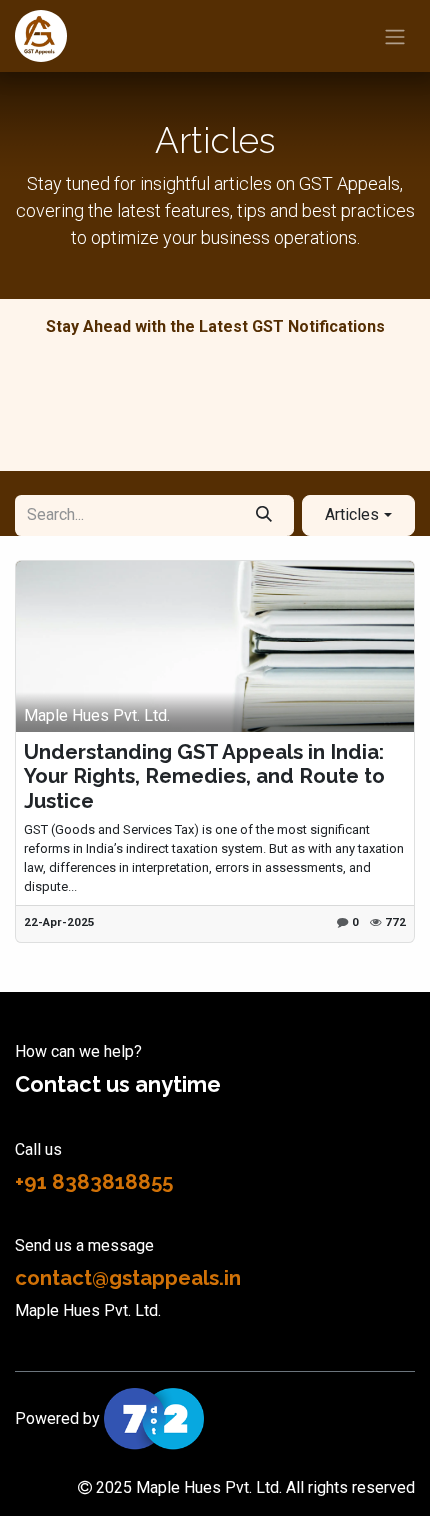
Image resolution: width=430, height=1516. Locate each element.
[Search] (263, 515)
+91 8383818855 (94, 1182)
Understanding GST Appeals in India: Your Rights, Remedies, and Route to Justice (204, 776)
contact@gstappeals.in (128, 1278)
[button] (358, 515)
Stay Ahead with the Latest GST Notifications (215, 326)
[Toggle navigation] (395, 36)
